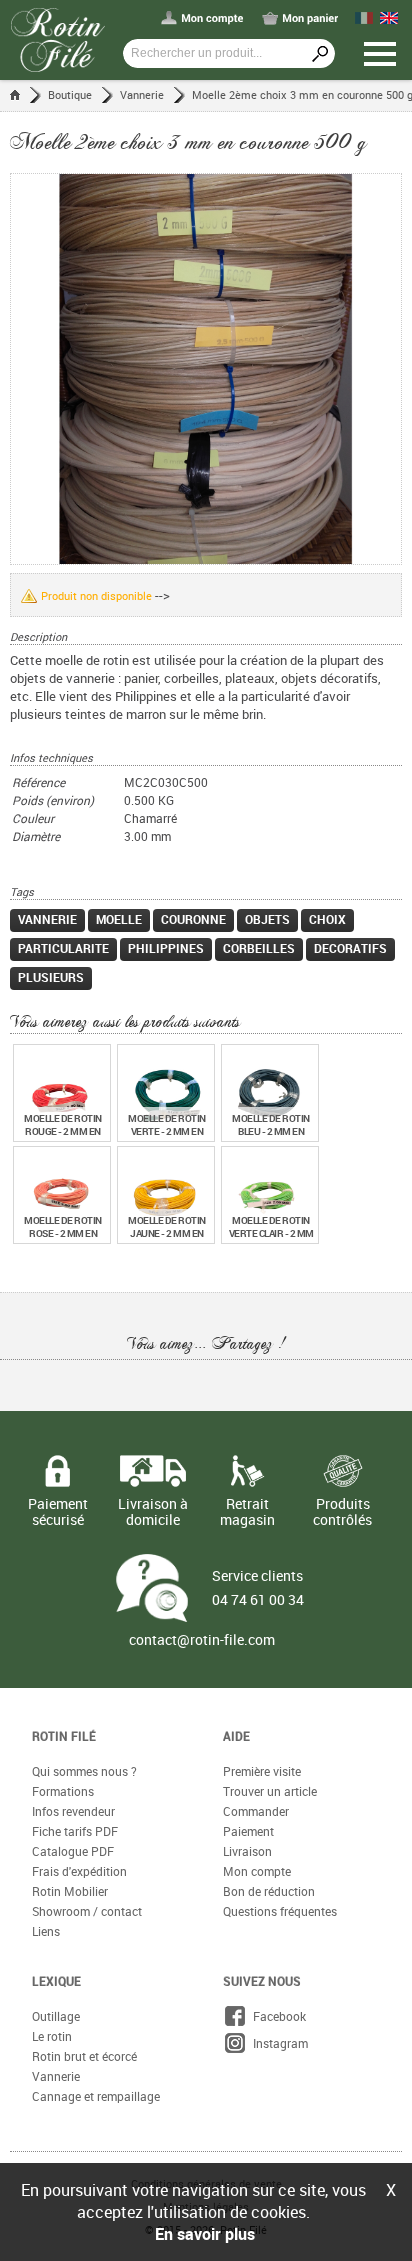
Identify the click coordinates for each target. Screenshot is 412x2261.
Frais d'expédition (79, 1871)
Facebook (276, 2016)
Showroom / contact (87, 1911)
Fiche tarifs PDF (75, 1831)
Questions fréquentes (280, 1911)
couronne (193, 919)
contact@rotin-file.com (202, 1640)
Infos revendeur (73, 1811)
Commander (256, 1811)
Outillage (56, 2016)
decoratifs (350, 948)
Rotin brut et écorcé (84, 2056)
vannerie (47, 919)
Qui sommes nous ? (84, 1771)
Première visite (262, 1771)
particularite (63, 948)
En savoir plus (205, 2234)
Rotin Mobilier (70, 1891)
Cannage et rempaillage (96, 2096)
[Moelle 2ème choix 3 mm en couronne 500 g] (206, 369)
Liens (46, 1931)
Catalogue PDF (73, 1851)
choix (327, 919)
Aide (236, 1736)
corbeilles (259, 948)
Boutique (70, 94)
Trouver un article (270, 1791)
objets (267, 919)
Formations (63, 1791)
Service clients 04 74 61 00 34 (258, 1587)
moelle (119, 919)
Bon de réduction (269, 1891)
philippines (166, 948)
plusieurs (51, 977)
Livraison (247, 1851)
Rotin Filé (64, 1736)
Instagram (277, 2043)
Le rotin (52, 2036)
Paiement (248, 1831)
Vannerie (142, 94)
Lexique (56, 1981)
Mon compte (257, 1871)
